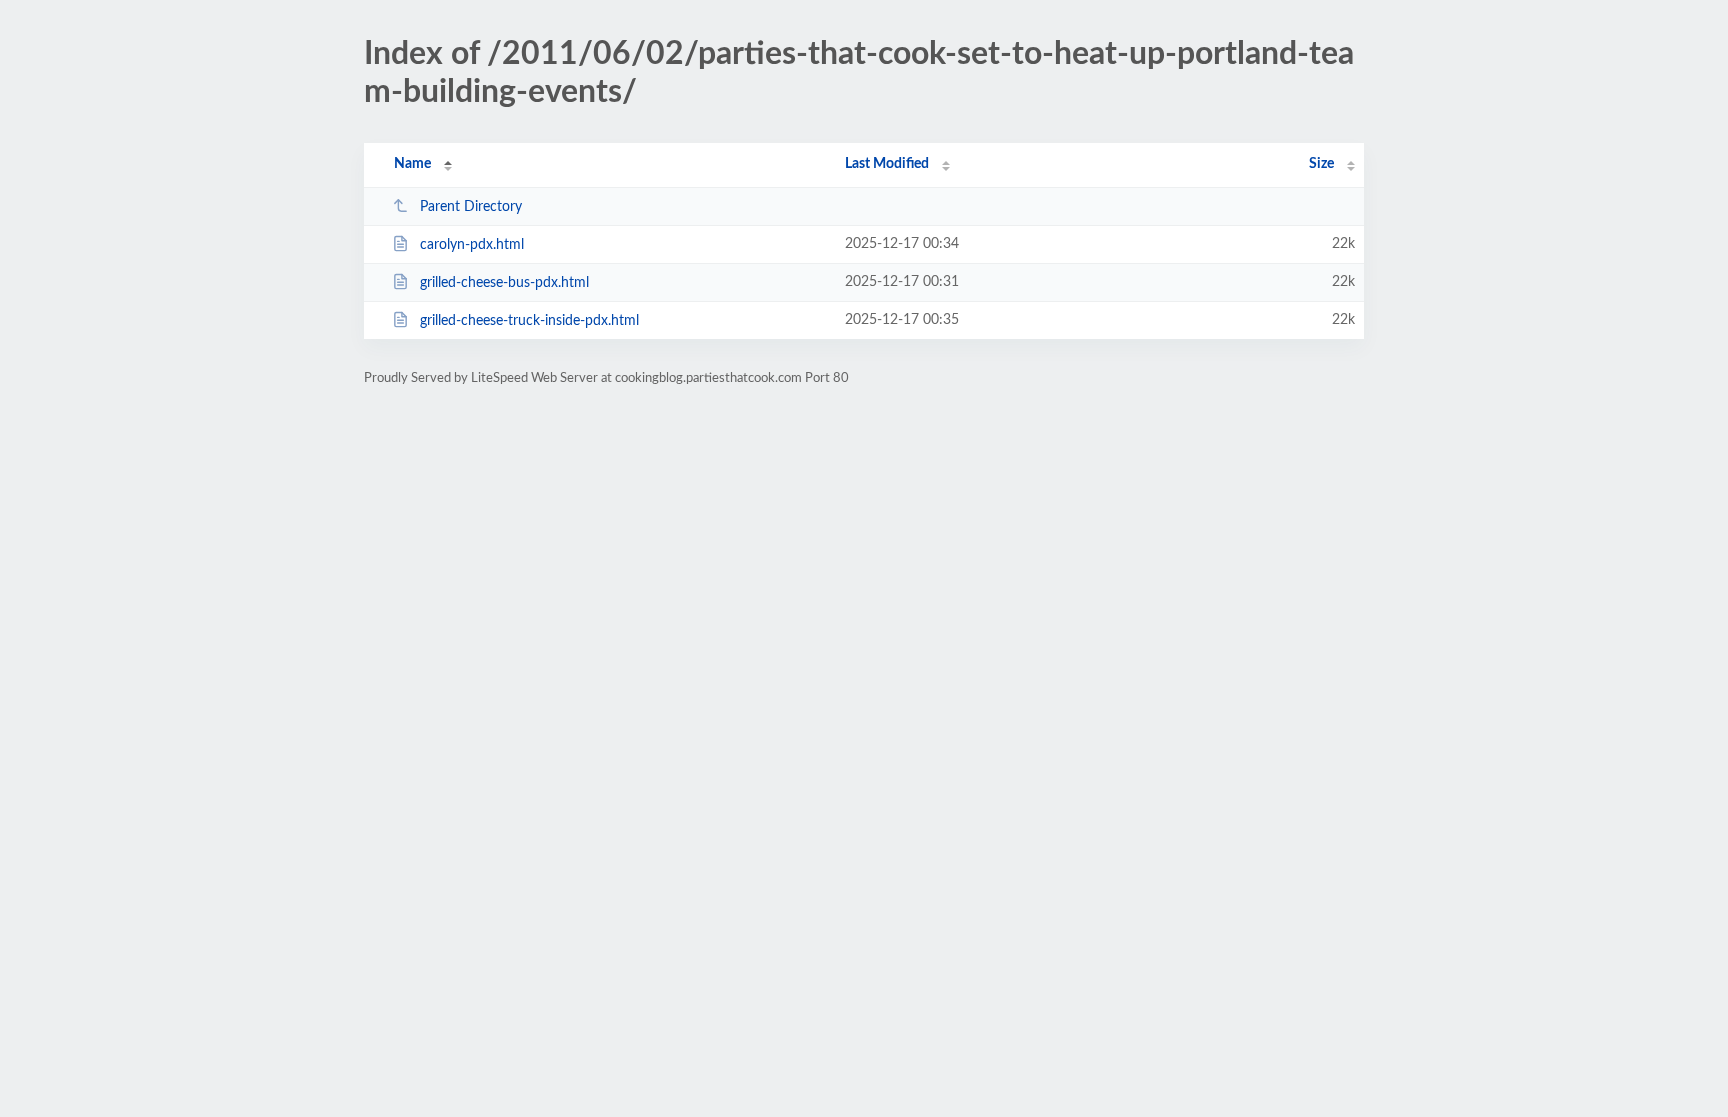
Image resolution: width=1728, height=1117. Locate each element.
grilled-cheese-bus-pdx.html (504, 283)
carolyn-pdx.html (472, 245)
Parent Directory (471, 207)
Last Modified (887, 164)
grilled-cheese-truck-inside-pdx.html (529, 321)
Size (1321, 164)
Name (412, 164)
